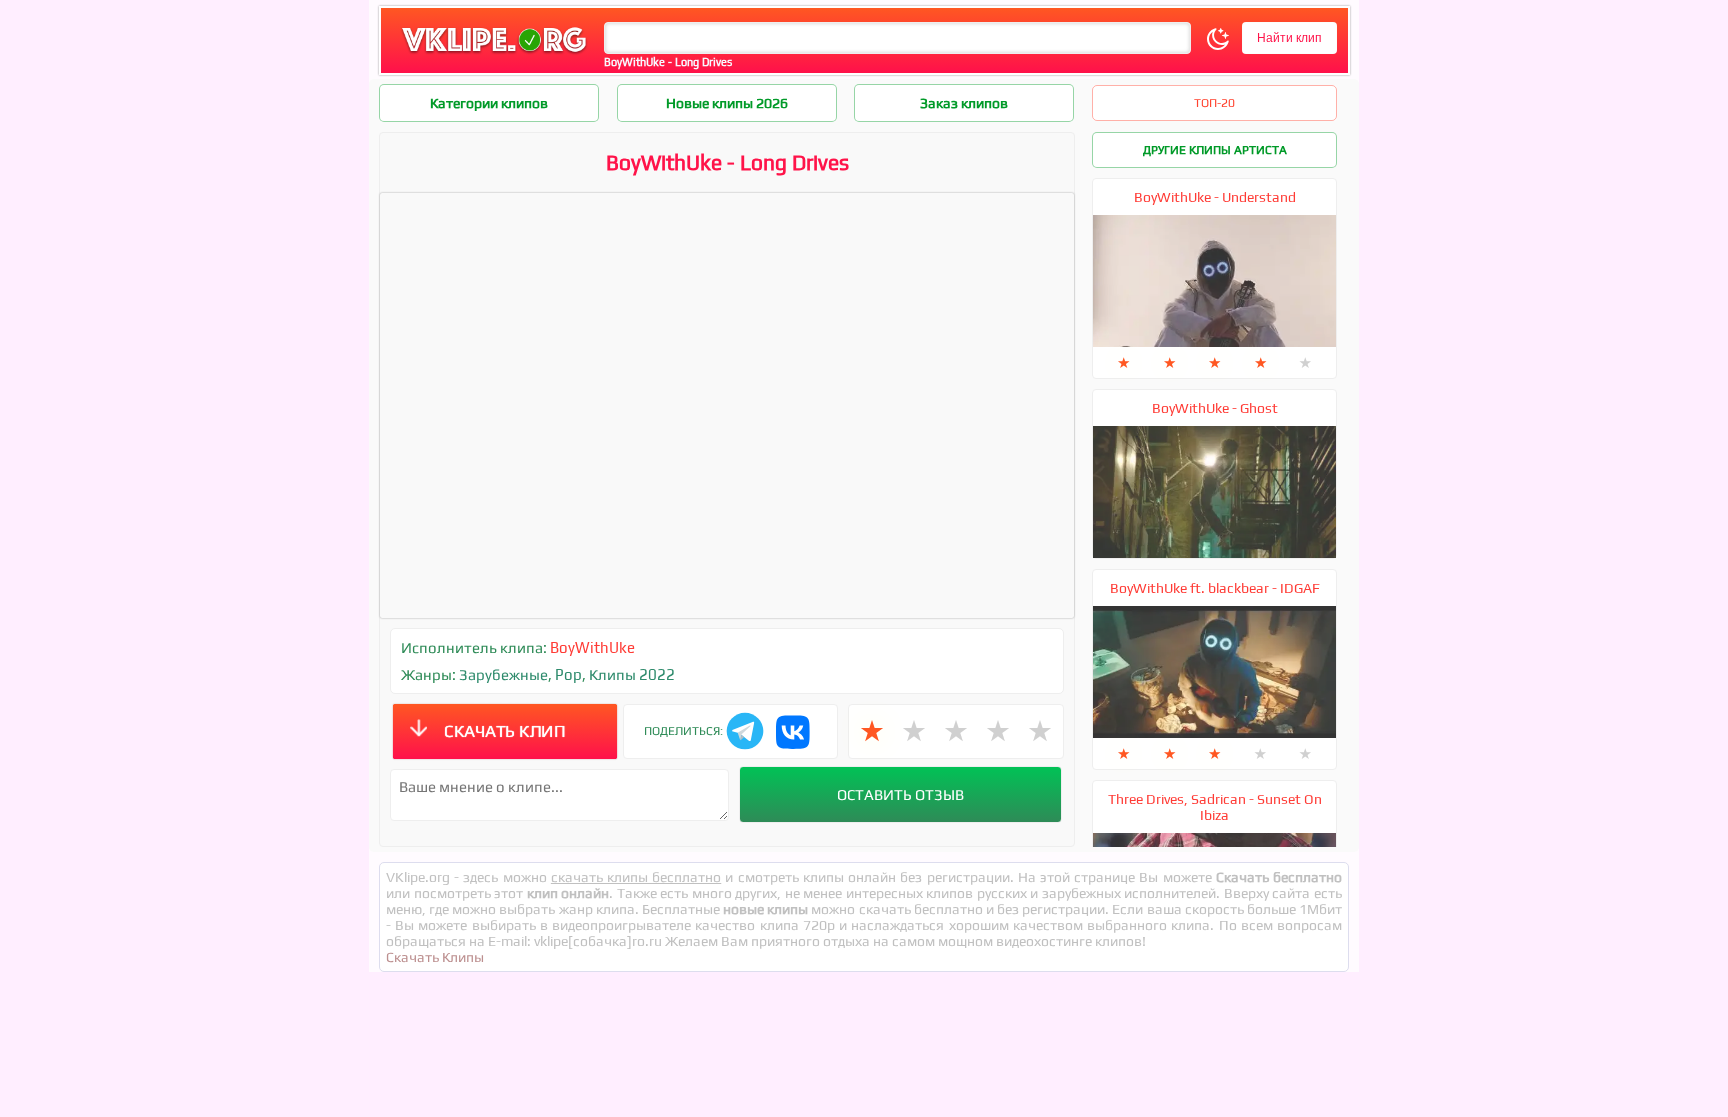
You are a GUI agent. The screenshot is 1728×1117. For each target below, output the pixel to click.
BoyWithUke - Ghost (1215, 408)
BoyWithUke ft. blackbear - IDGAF (1215, 588)
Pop (568, 674)
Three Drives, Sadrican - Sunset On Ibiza (1215, 807)
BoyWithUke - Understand (1215, 197)
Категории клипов (489, 103)
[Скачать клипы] (494, 53)
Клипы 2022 (632, 674)
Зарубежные (503, 674)
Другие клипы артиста (1215, 150)
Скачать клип (504, 731)
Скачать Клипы (435, 957)
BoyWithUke (592, 647)
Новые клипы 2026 (727, 103)
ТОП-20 (1214, 103)
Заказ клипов (964, 103)
